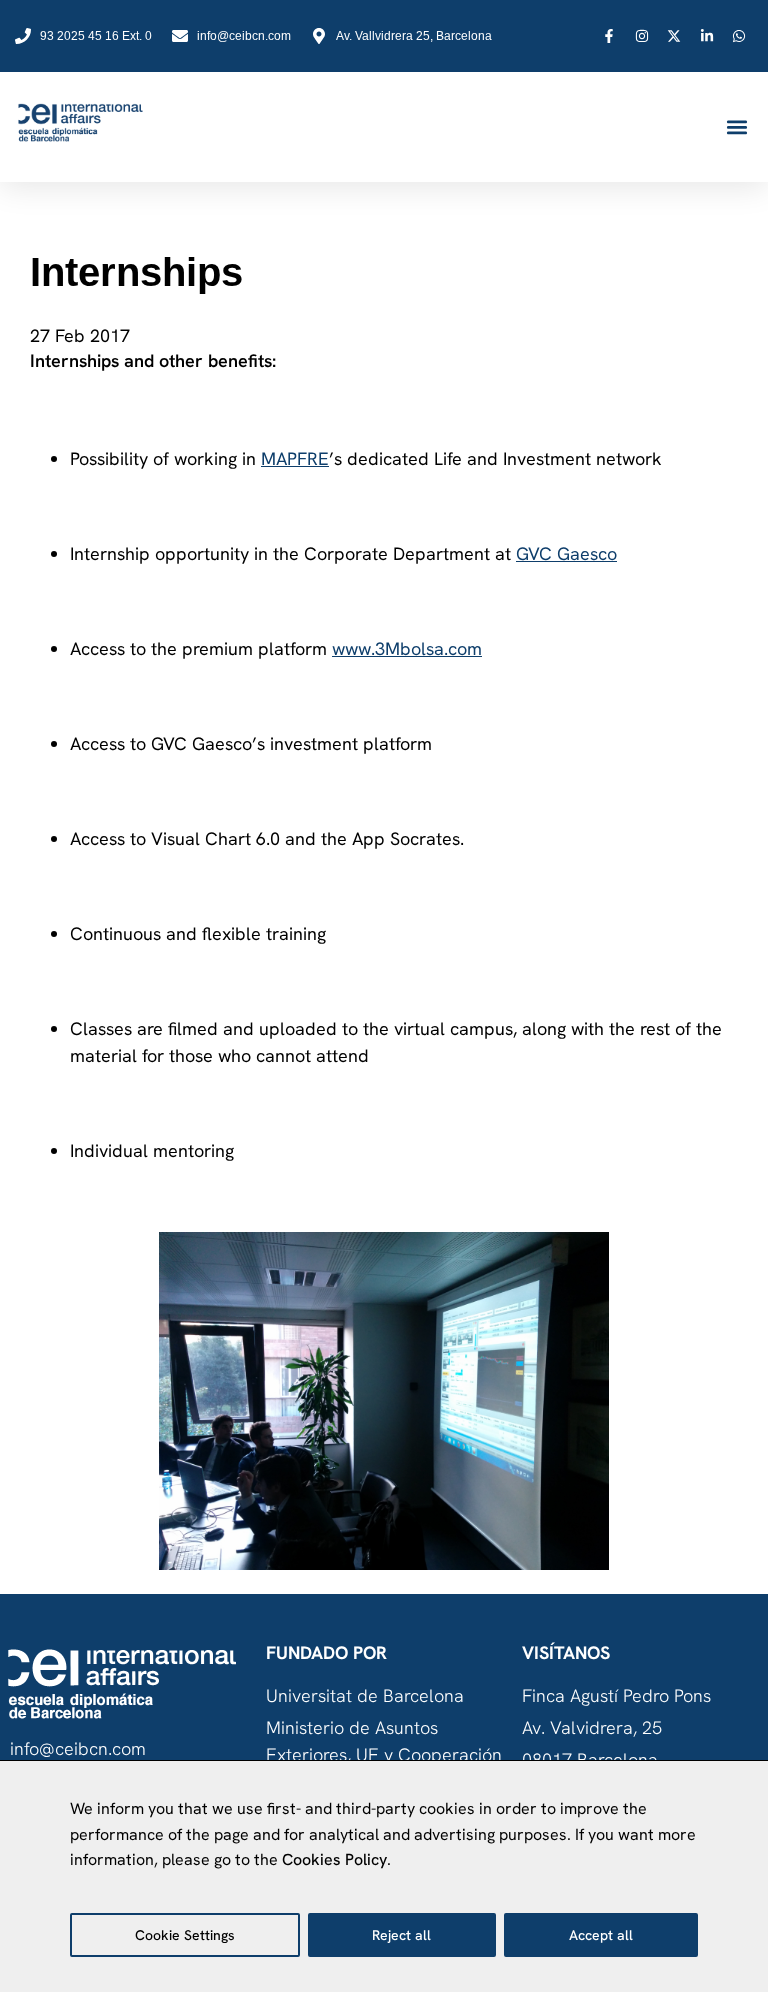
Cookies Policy (334, 1859)
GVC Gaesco (566, 553)
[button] (736, 127)
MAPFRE (295, 458)
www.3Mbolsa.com (407, 648)
